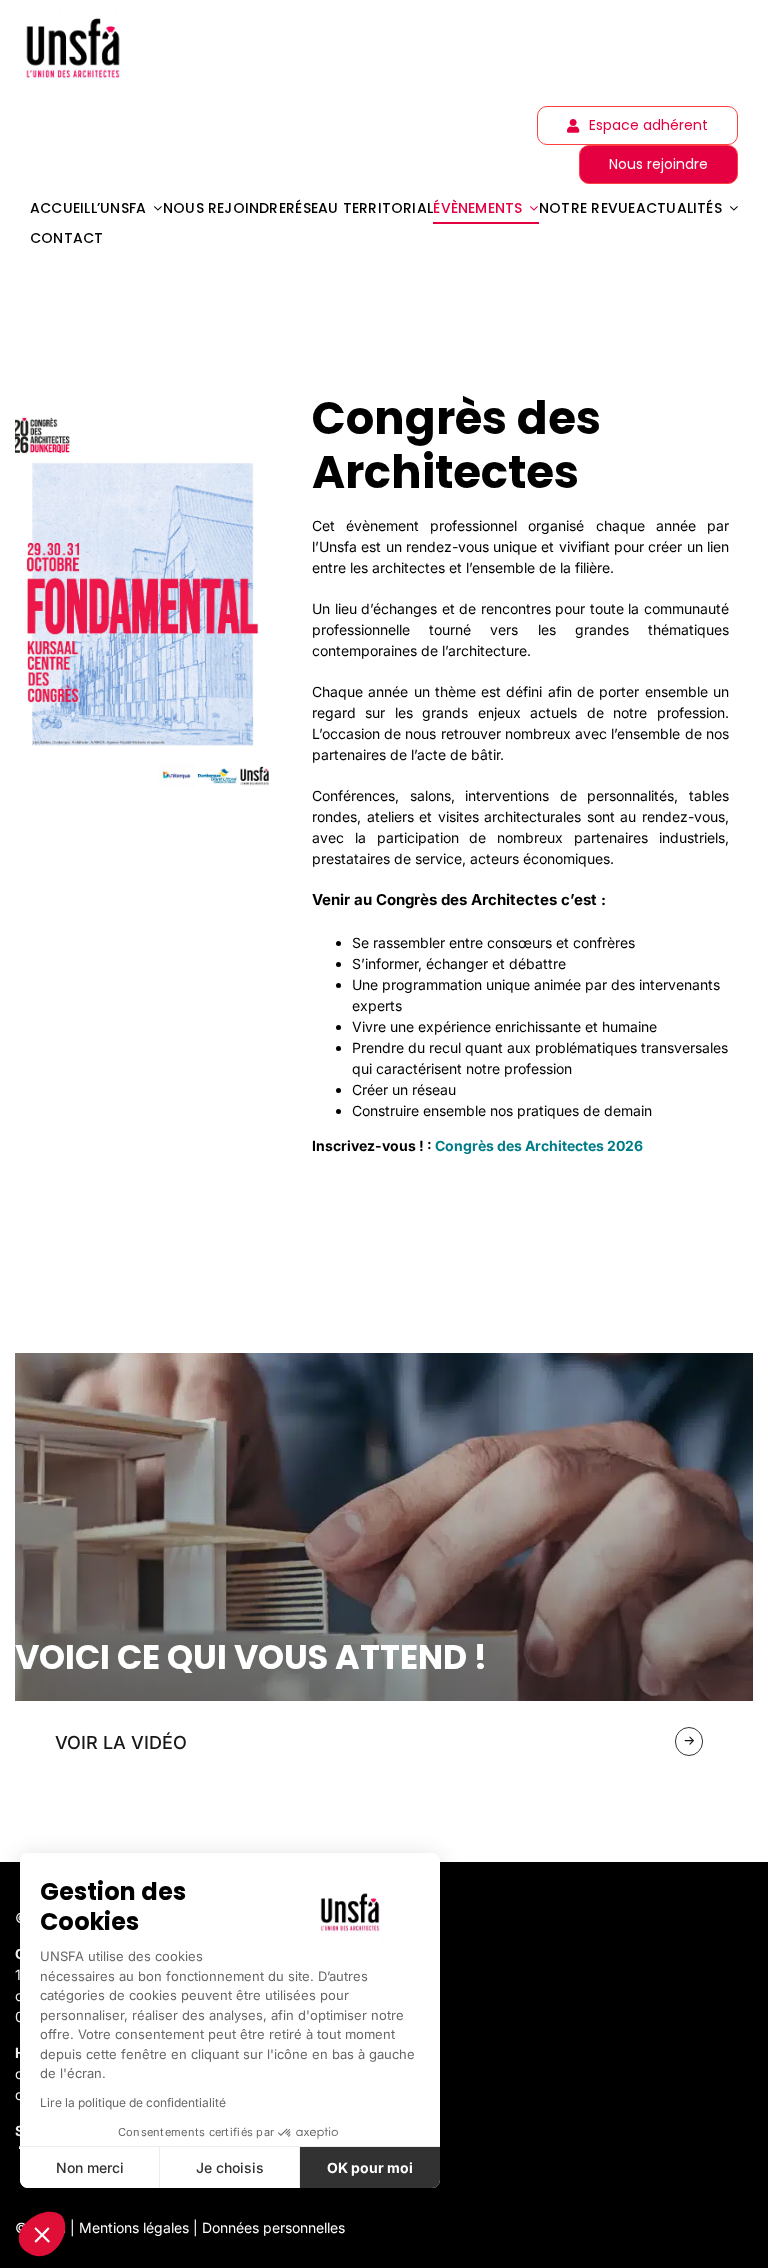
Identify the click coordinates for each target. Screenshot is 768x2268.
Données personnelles (273, 2227)
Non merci (90, 2167)
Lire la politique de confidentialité (133, 2102)
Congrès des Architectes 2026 (539, 1145)
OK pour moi (370, 2167)
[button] (42, 2234)
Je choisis (230, 2167)
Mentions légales (134, 2227)
